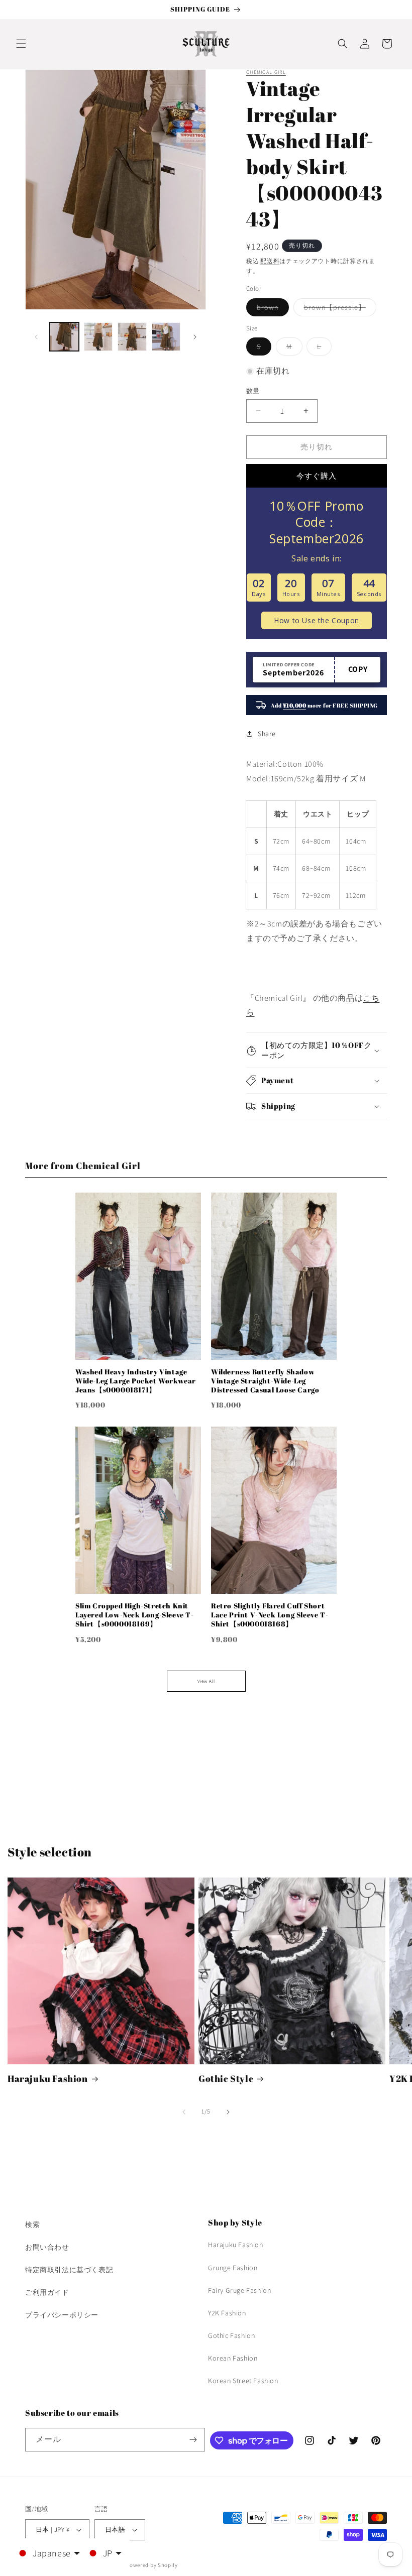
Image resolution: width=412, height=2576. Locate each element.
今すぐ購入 (317, 476)
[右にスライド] (195, 337)
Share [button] (267, 734)
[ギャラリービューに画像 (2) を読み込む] (98, 337)
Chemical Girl (266, 72)
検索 (32, 2224)
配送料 (270, 261)
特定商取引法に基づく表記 (69, 2270)
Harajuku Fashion (48, 2079)
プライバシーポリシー (62, 2315)
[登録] (193, 2440)
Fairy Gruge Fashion (239, 2290)
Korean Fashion (233, 2358)
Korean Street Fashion (243, 2381)
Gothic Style (226, 2079)
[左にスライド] (36, 337)
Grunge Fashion (233, 2268)
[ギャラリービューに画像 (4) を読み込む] (166, 337)
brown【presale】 (338, 309)
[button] (21, 44)
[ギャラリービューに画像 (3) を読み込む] (132, 337)
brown (271, 309)
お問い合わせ (47, 2247)
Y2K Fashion (227, 2313)
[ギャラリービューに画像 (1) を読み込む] (64, 337)
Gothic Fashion (231, 2335)
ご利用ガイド (47, 2292)
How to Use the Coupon (317, 620)
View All (206, 1681)
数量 (253, 391)
